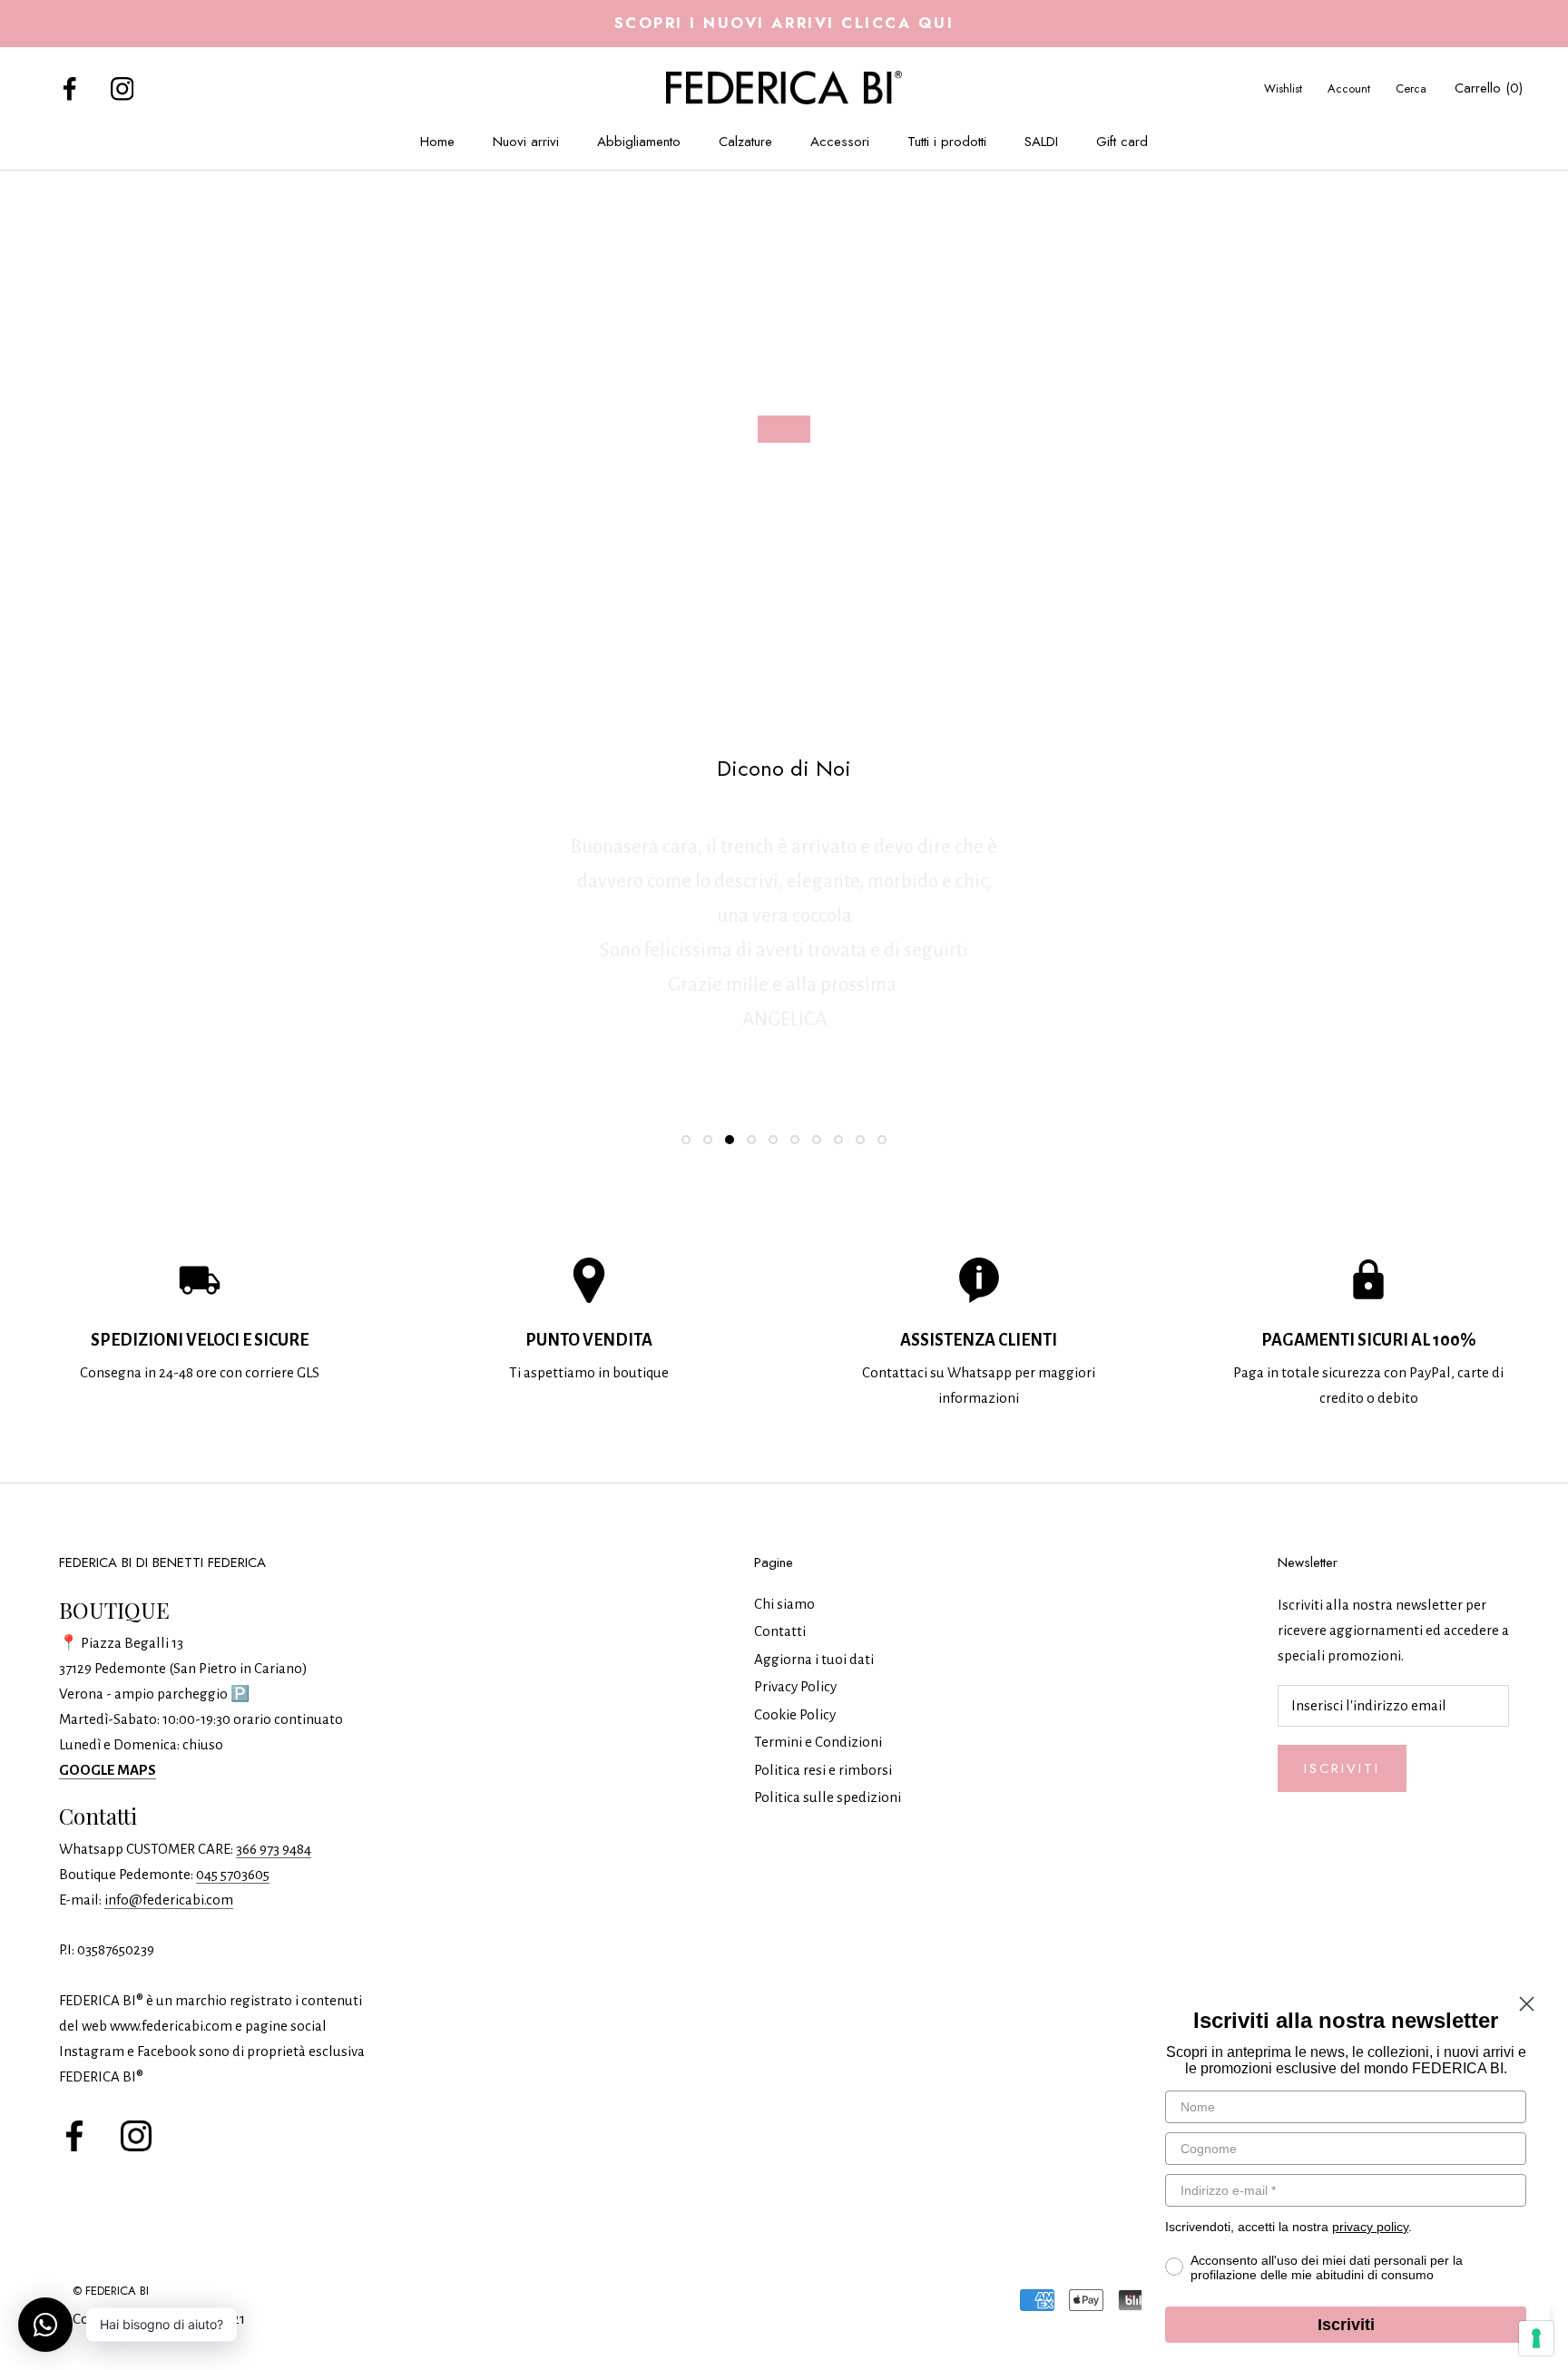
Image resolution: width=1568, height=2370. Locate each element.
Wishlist (1283, 88)
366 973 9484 (274, 1849)
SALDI (1041, 142)
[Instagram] (122, 88)
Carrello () (1489, 88)
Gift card (1122, 142)
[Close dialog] (1527, 2004)
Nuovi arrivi (526, 142)
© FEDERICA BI (111, 2291)
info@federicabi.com (169, 1900)
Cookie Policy (795, 1714)
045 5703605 (233, 1874)
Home (437, 142)
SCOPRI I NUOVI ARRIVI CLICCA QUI (784, 23)
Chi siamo (784, 1604)
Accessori (840, 142)
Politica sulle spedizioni (828, 1797)
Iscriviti (1342, 1768)
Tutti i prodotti (947, 142)
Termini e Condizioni (818, 1742)
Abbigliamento (639, 142)
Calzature (745, 142)
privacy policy (1370, 2227)
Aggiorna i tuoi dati (814, 1659)
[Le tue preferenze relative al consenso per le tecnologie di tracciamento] (1536, 2338)
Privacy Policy (795, 1686)
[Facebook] (70, 88)
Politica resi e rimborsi (823, 1770)
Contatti (780, 1631)
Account (1349, 88)
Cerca (1411, 88)
